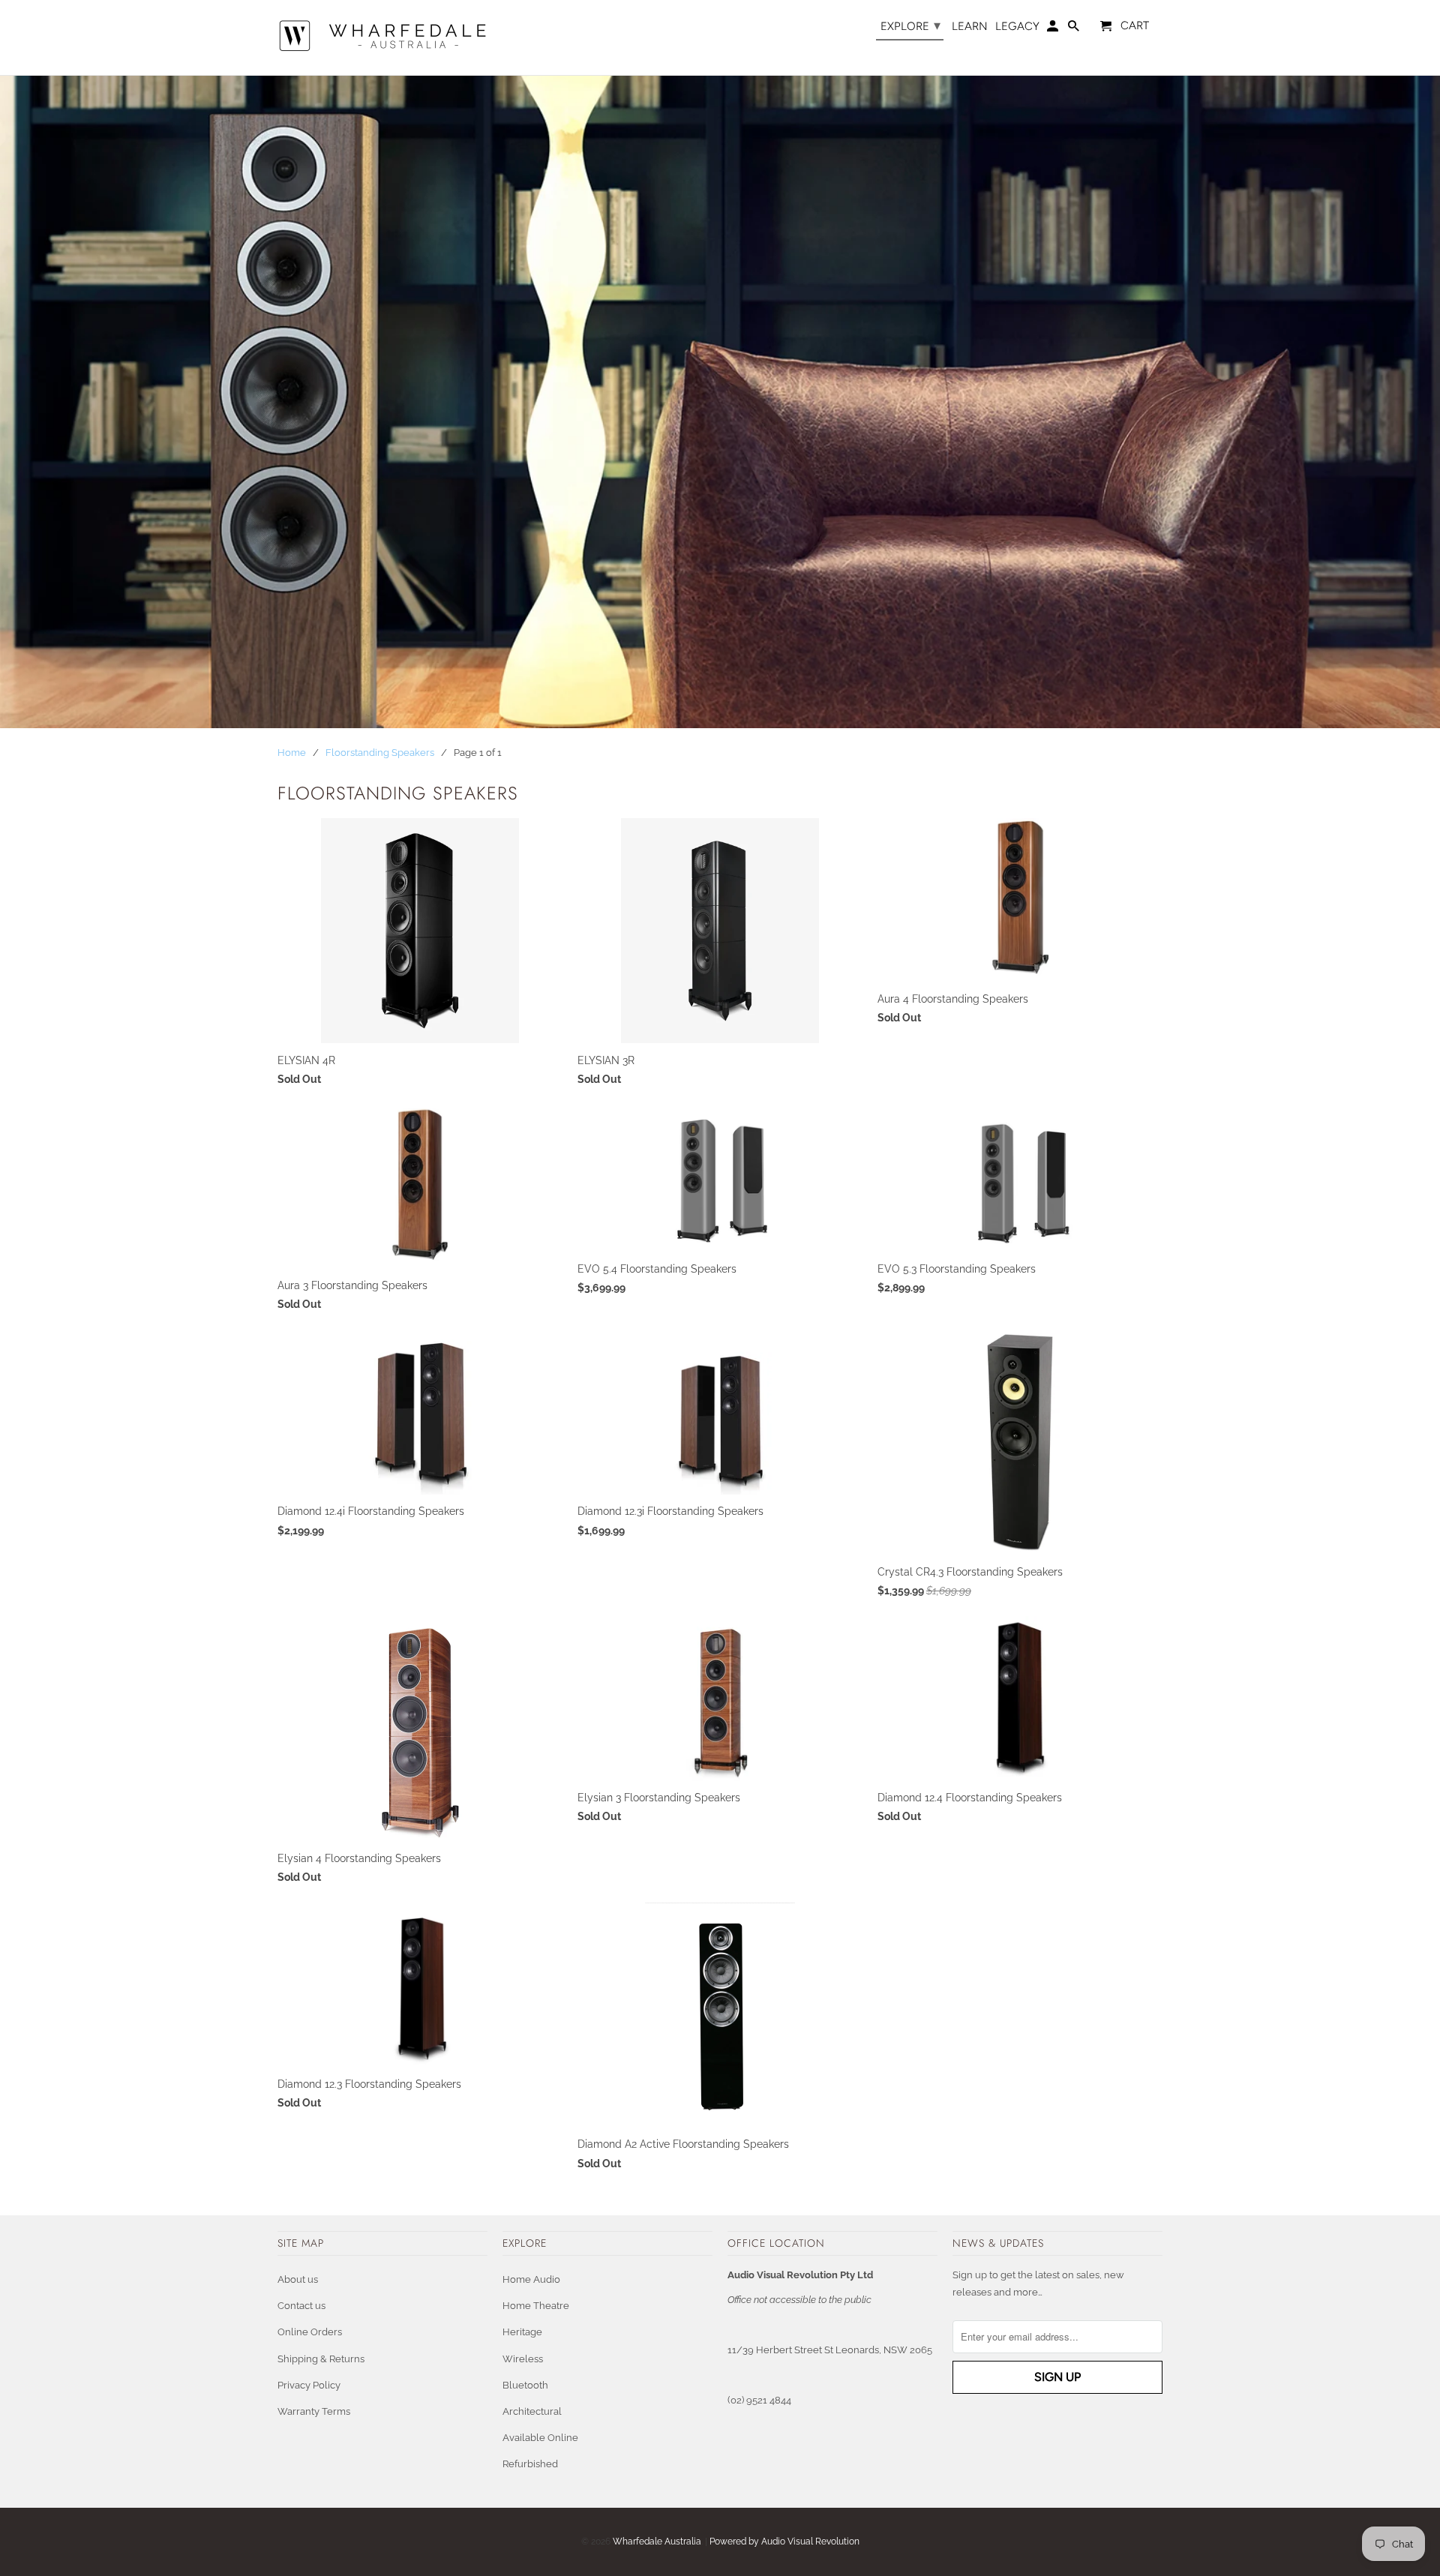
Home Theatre (536, 2306)
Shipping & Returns (321, 2359)
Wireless (523, 2359)
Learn (970, 27)
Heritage (522, 2332)
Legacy (1017, 27)
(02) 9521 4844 (759, 2400)
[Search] (1075, 29)
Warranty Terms (314, 2411)
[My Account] (1054, 29)
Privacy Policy (309, 2385)
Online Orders (310, 2332)
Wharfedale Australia (657, 2542)
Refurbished (530, 2464)
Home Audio (531, 2279)
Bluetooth (525, 2385)
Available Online (540, 2438)
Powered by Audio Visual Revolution (784, 2542)
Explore (910, 25)
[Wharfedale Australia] (382, 37)
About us (298, 2279)
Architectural (532, 2411)
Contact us (301, 2306)
